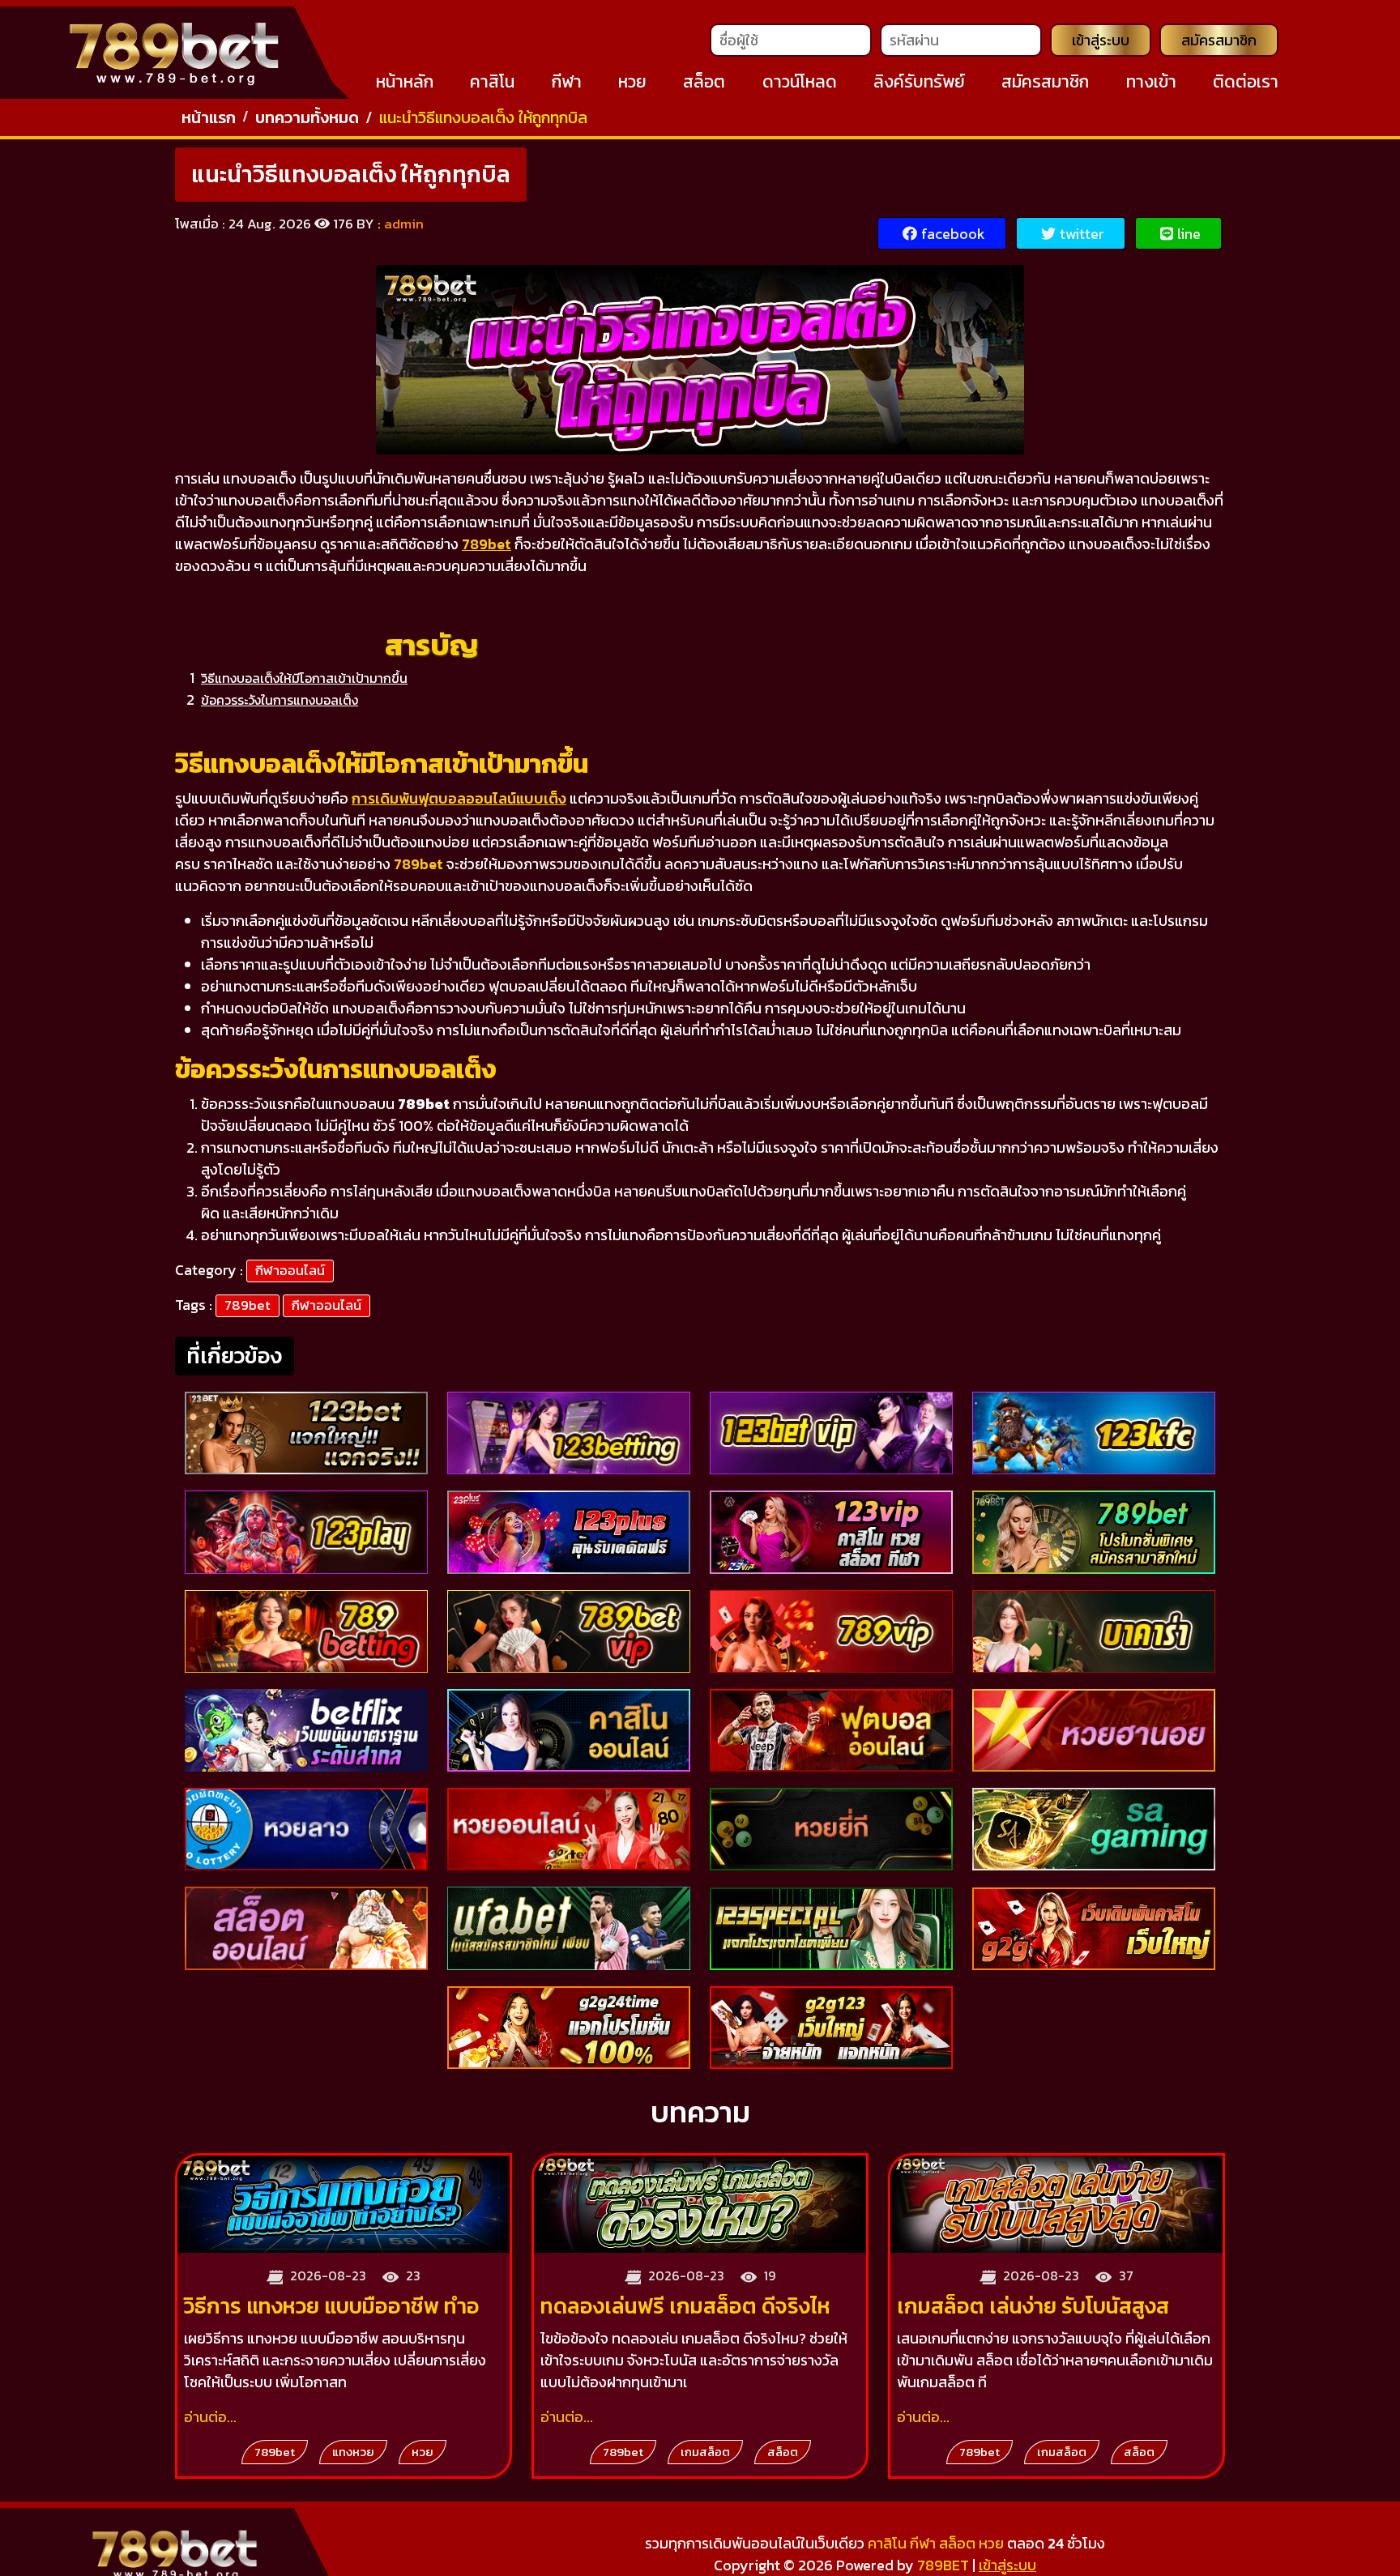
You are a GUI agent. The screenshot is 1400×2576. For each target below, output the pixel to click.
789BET (943, 2565)
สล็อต (704, 81)
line (1189, 234)
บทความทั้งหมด (307, 117)
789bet (248, 1305)
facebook (953, 234)
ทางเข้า (1151, 81)
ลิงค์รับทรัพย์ (919, 81)
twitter (1082, 234)
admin (404, 224)
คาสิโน (492, 81)
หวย (632, 81)
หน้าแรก (209, 117)
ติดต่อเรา (1246, 81)
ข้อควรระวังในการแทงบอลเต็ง (280, 700)
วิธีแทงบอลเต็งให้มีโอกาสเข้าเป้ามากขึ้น (304, 678)
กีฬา (567, 81)
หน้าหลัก (405, 81)
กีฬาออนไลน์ (290, 1270)
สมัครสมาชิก (1219, 40)
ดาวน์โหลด (800, 81)
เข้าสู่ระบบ (1101, 40)
